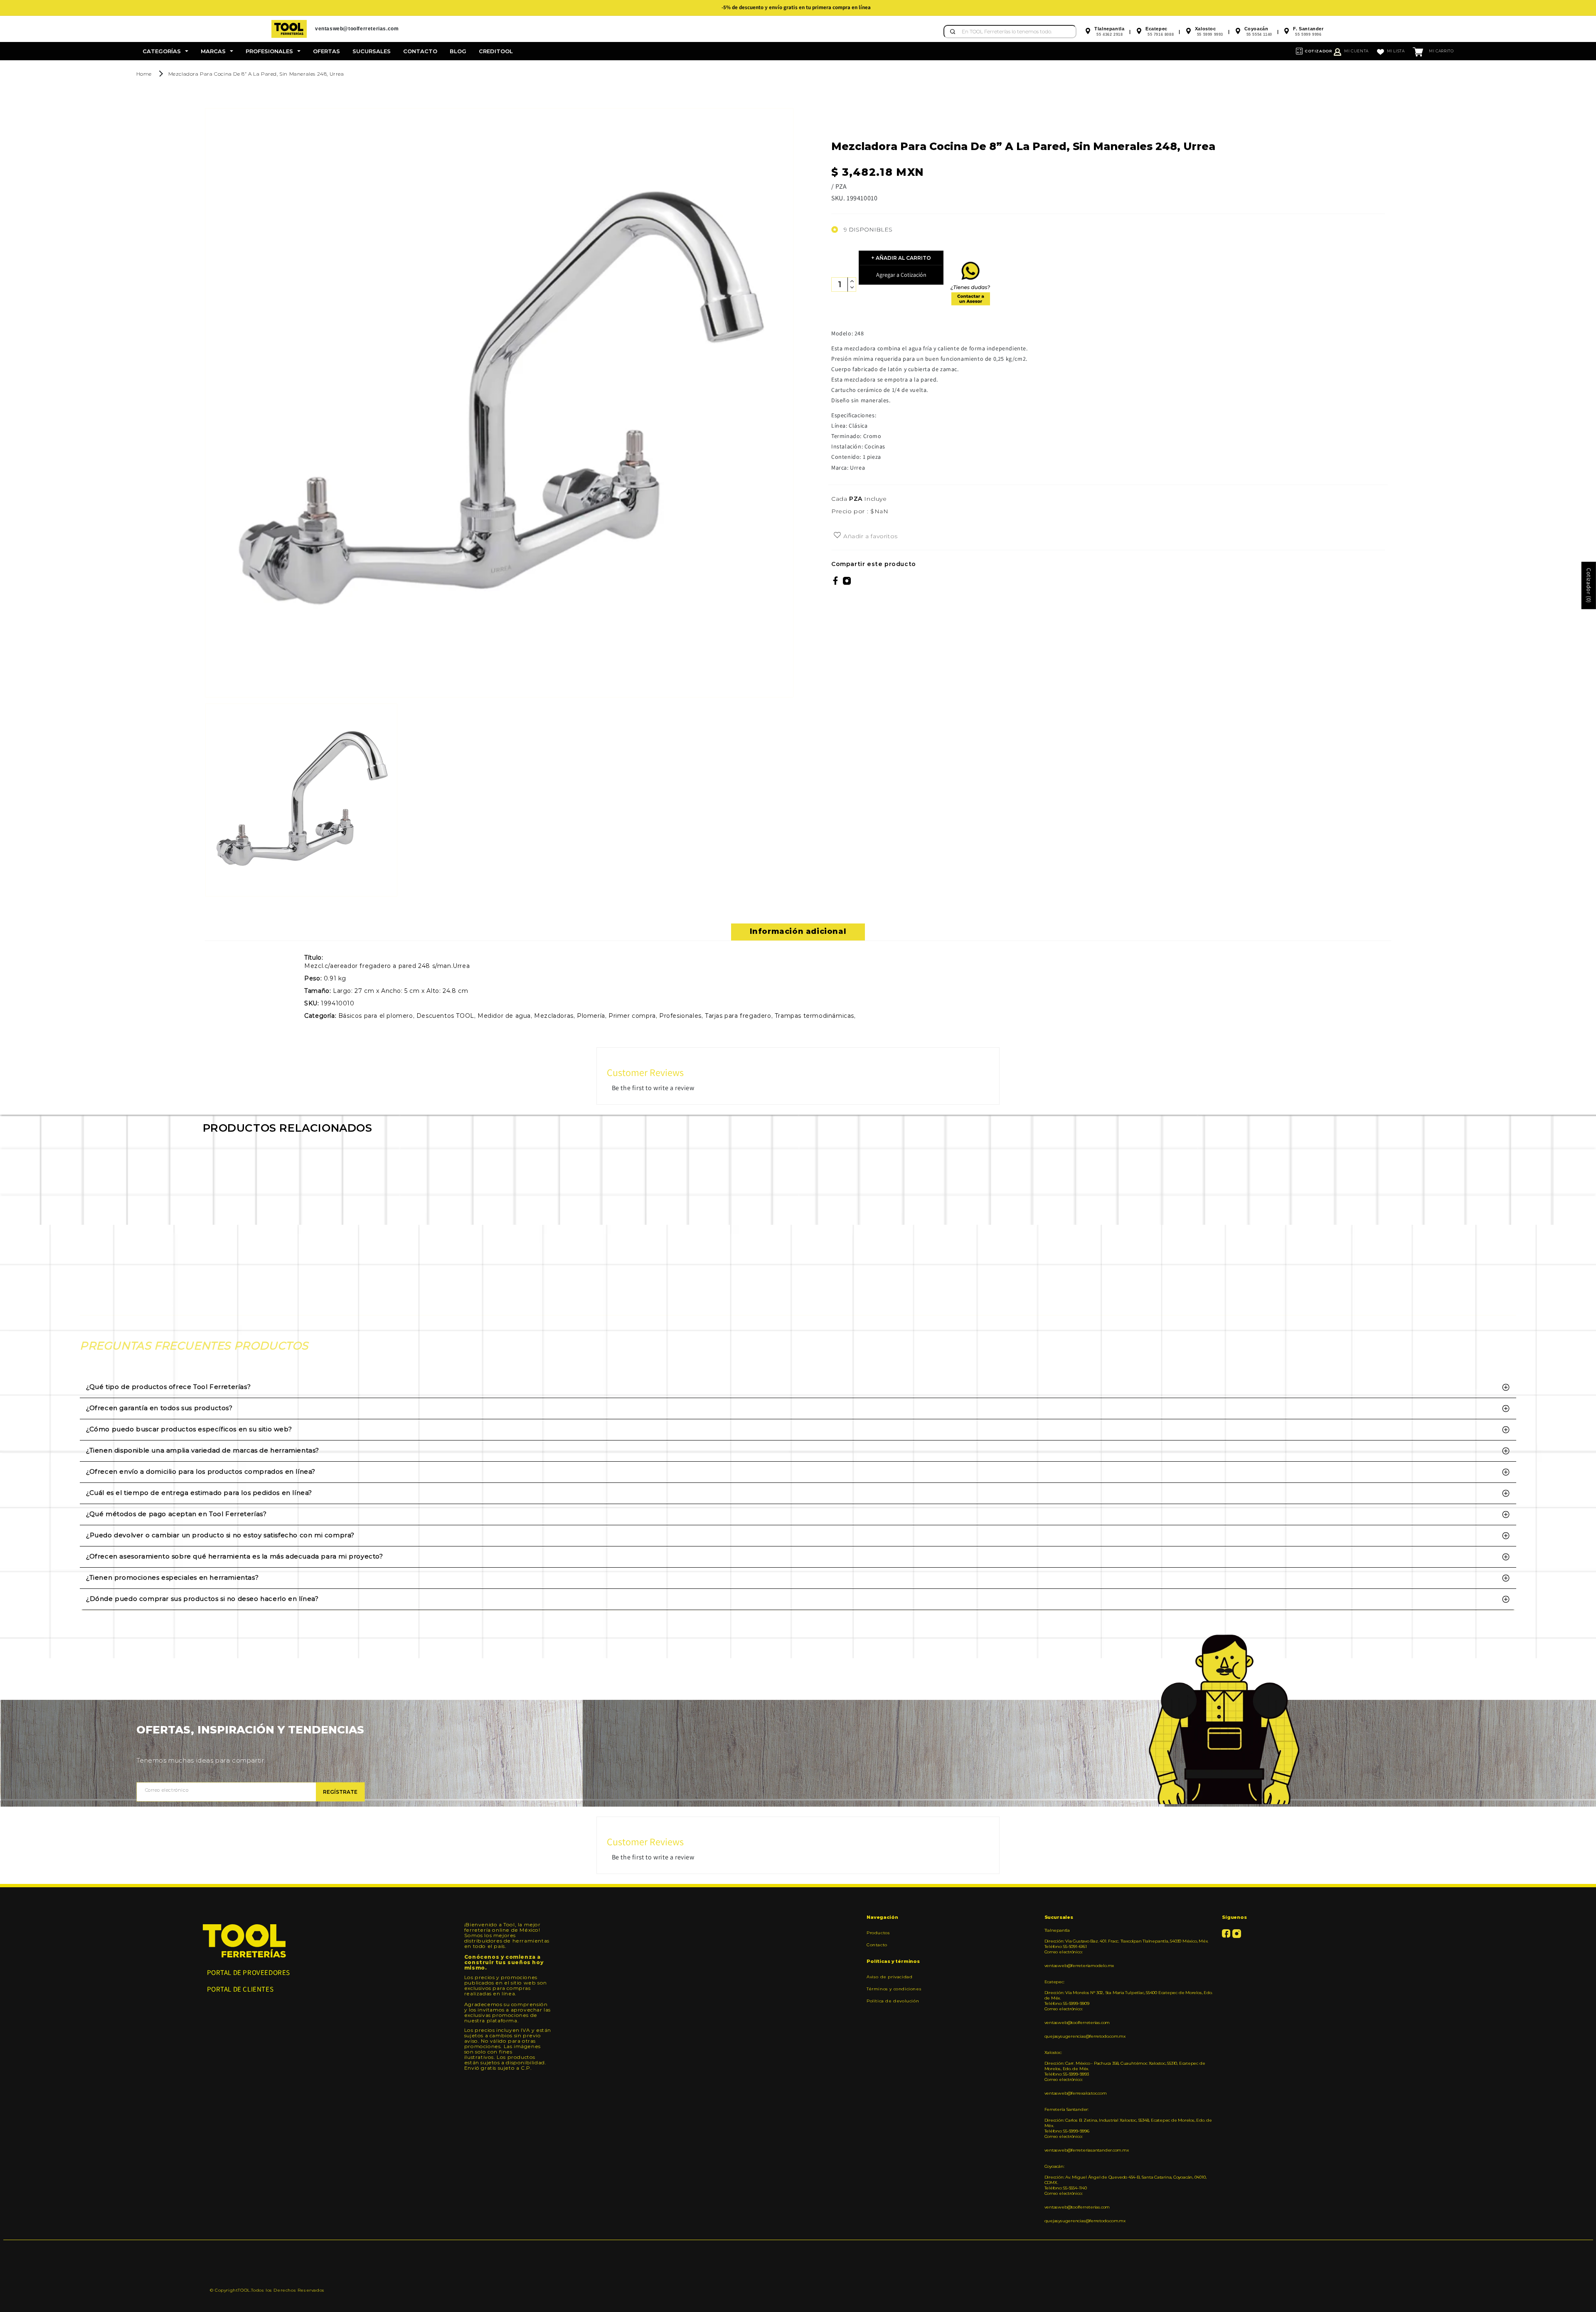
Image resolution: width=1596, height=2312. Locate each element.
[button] (165, 51)
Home (144, 74)
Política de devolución (893, 2001)
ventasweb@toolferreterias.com (1077, 2023)
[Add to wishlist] (837, 536)
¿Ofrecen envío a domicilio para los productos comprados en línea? (201, 1471)
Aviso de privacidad (889, 1977)
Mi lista (1396, 51)
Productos (878, 1933)
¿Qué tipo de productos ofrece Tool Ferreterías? (168, 1387)
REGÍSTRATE (340, 1792)
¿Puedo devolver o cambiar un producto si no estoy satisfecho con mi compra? (220, 1535)
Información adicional (798, 931)
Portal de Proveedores (249, 1972)
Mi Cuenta (1356, 51)
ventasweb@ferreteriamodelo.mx (1079, 1966)
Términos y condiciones (894, 1989)
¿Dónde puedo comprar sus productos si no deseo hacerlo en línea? (202, 1599)
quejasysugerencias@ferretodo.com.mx (1085, 2036)
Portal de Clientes (240, 1989)
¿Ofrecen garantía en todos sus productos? (159, 1408)
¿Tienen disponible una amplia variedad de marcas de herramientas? (203, 1450)
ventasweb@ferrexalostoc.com (1076, 2093)
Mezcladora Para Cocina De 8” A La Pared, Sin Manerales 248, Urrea (256, 74)
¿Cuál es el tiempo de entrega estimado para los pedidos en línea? (199, 1493)
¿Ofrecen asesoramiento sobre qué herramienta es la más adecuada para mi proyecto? (235, 1556)
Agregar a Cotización (901, 275)
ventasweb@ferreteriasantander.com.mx (1087, 2150)
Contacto (877, 1945)
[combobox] (1010, 32)
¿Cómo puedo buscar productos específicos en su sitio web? (189, 1429)
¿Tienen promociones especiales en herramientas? (172, 1577)
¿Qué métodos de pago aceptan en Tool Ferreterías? (176, 1514)
